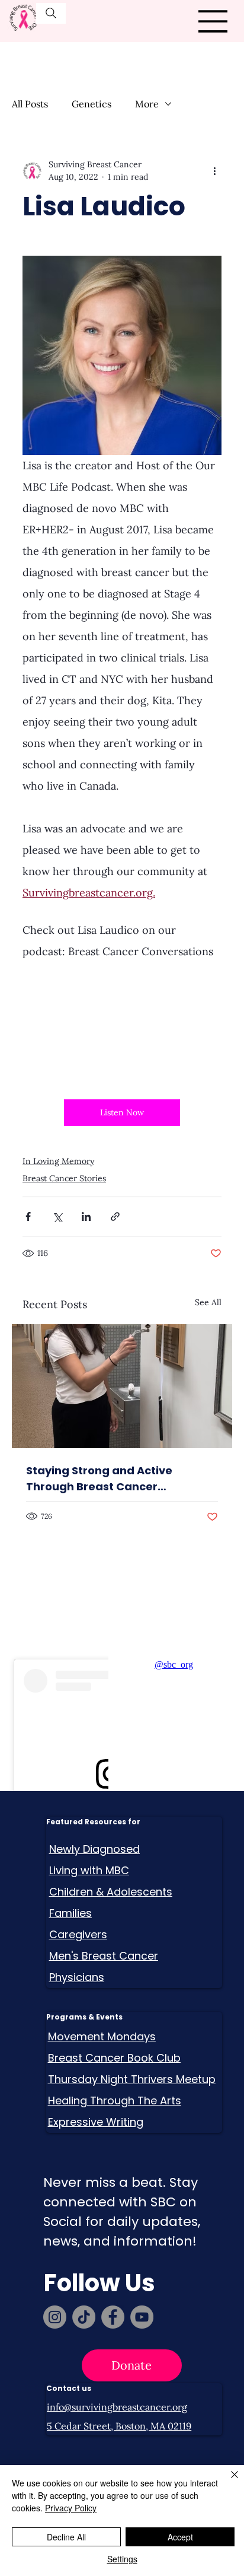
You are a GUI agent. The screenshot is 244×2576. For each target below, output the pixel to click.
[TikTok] (84, 2317)
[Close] (227, 2482)
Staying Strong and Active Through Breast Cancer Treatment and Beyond (99, 1479)
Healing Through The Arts (115, 2100)
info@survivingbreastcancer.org (117, 2407)
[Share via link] (115, 1217)
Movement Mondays (102, 2036)
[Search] (51, 13)
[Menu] (213, 21)
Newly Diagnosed (94, 1849)
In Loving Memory (58, 1161)
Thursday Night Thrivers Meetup (132, 2079)
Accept (180, 2537)
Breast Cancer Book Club (114, 2058)
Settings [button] (122, 2559)
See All (208, 1302)
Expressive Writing (96, 2122)
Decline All (66, 2537)
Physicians (77, 1977)
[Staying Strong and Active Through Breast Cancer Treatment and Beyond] (122, 1386)
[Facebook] (113, 2317)
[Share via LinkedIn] (86, 1217)
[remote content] (122, 1023)
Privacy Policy (71, 2508)
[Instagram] (55, 2317)
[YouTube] (142, 2317)
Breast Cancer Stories (64, 1178)
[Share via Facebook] (28, 1217)
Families (70, 1913)
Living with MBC (89, 1870)
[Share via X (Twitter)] (57, 1217)
